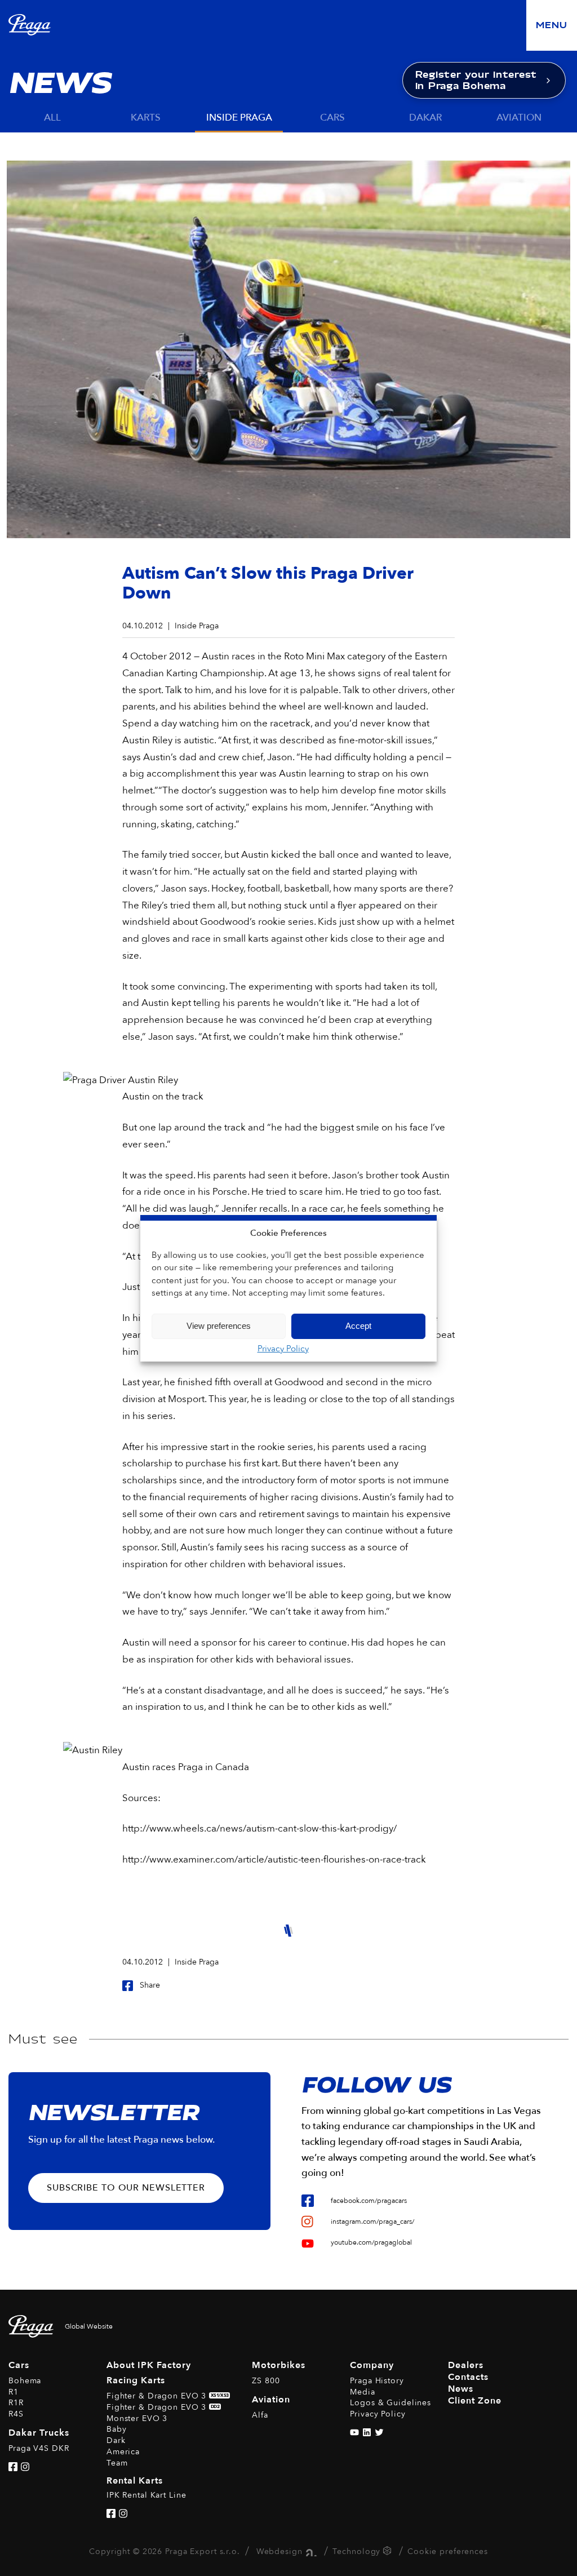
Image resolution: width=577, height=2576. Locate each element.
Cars (332, 118)
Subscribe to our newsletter (126, 2188)
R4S (16, 2414)
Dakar (425, 118)
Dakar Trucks (39, 2433)
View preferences (219, 1326)
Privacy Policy (283, 1349)
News (461, 2389)
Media (362, 2392)
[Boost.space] (389, 2553)
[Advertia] (310, 2551)
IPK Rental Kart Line (147, 2495)
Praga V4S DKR (39, 2448)
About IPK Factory (149, 2365)
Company (372, 2365)
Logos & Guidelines (390, 2403)
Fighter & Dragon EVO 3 (168, 2396)
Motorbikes (279, 2365)
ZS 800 (266, 2381)
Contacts (468, 2377)
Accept (358, 1326)
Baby (117, 2429)
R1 (14, 2392)
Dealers (466, 2365)
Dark (116, 2440)
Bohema (25, 2381)
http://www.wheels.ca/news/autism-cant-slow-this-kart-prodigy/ (259, 1828)
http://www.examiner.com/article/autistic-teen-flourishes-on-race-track (274, 1859)
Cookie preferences (448, 2551)
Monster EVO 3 (137, 2418)
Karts (146, 118)
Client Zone (475, 2401)
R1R (16, 2403)
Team (117, 2463)
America (123, 2452)
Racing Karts (136, 2380)
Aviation (519, 118)
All (52, 118)
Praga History (377, 2381)
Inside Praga (239, 118)
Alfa (260, 2415)
